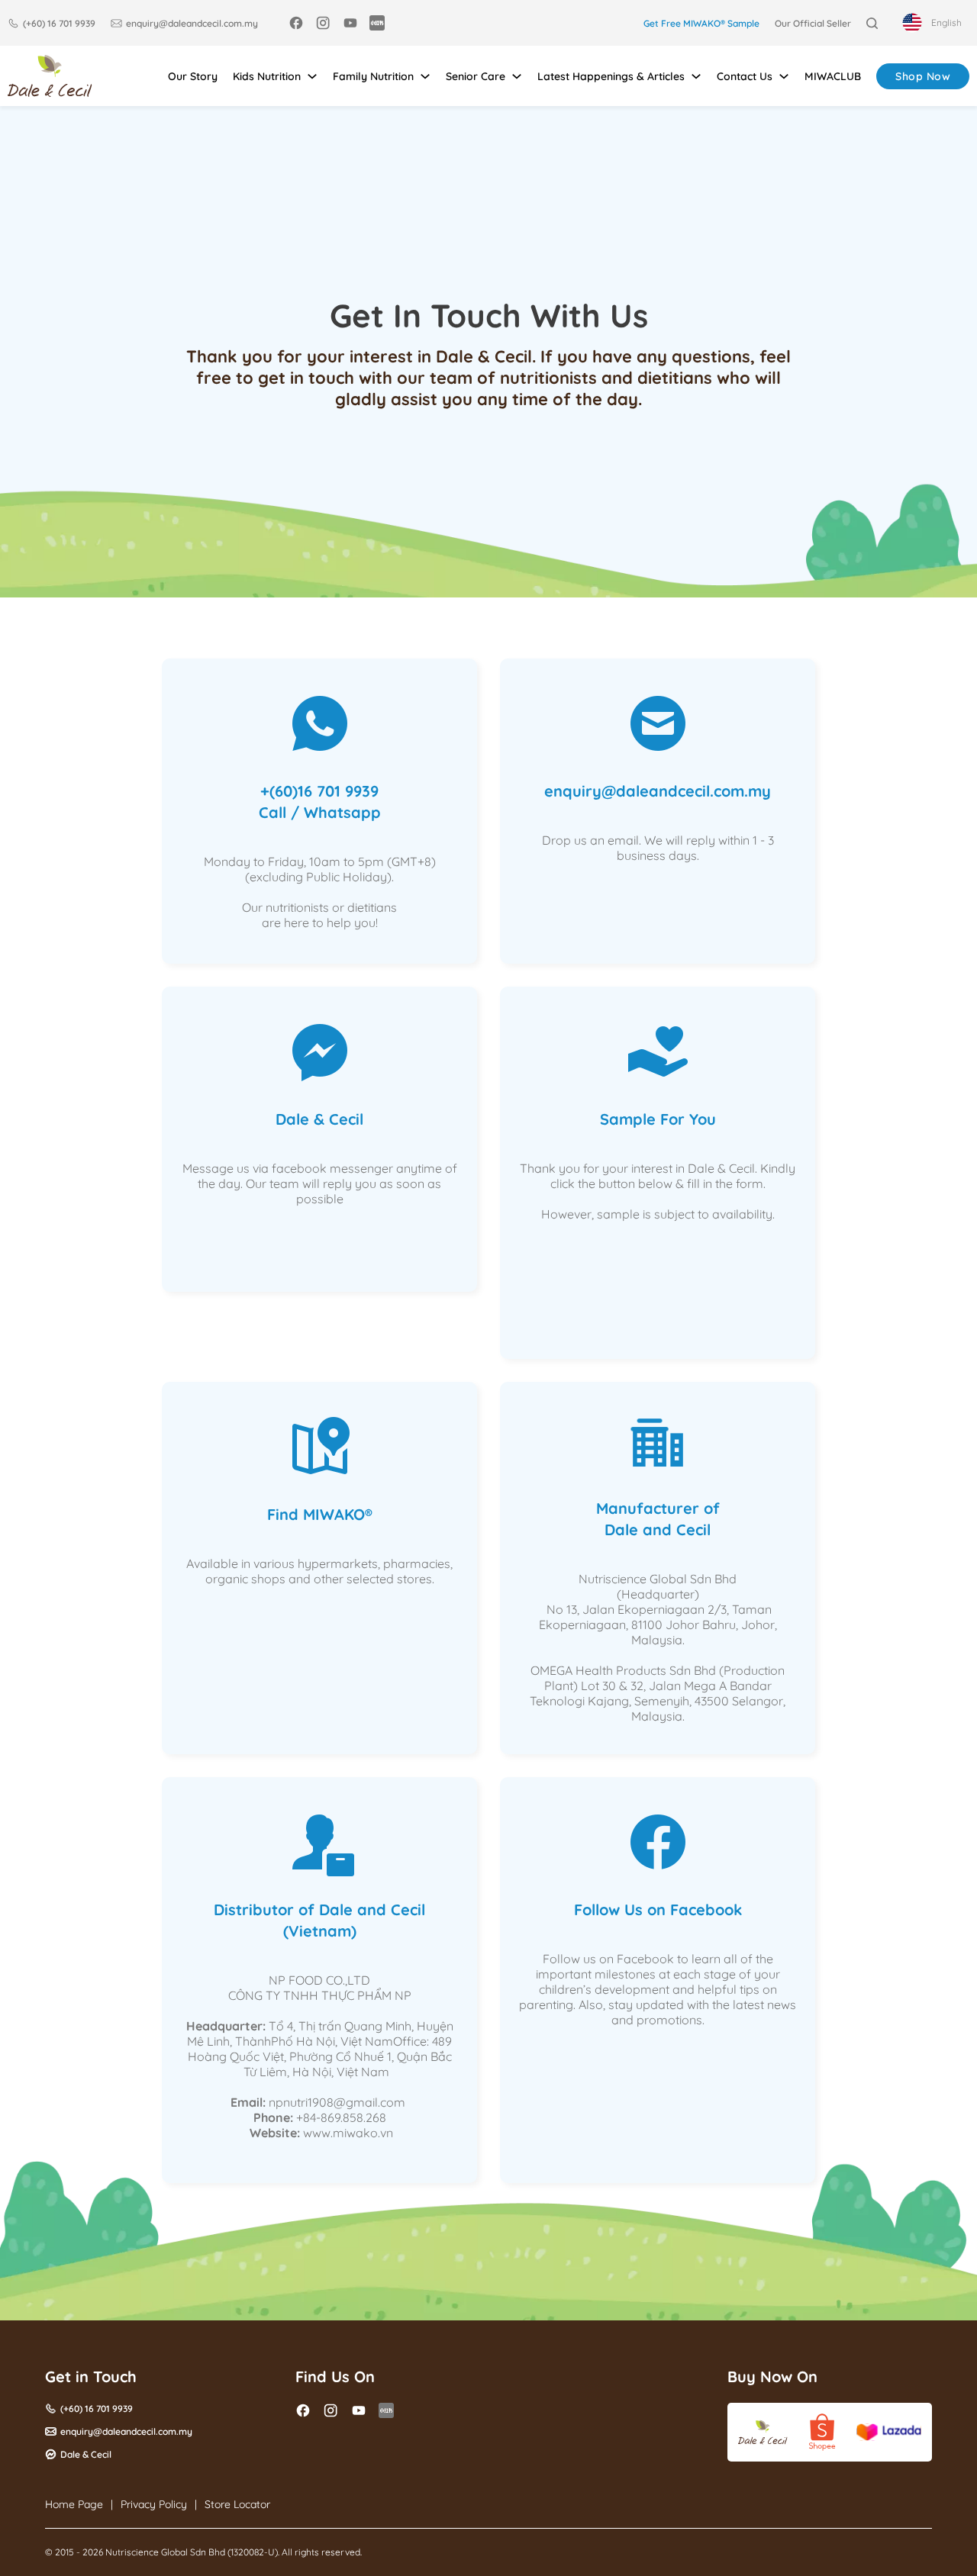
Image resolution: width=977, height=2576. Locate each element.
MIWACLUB (833, 76)
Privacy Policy (154, 2504)
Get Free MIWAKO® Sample (701, 23)
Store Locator (237, 2504)
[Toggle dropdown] (312, 76)
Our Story (193, 76)
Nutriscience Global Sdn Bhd (165, 2552)
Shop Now (923, 76)
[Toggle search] (872, 23)
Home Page (74, 2504)
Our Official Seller (813, 23)
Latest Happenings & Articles (611, 76)
